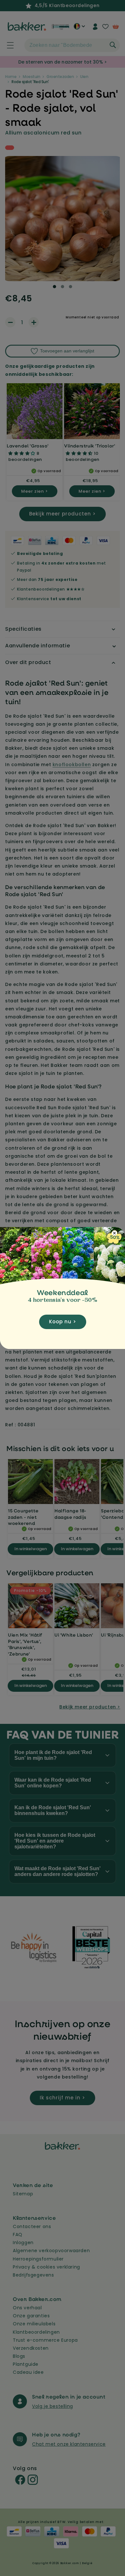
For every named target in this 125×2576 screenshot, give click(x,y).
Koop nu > (63, 1322)
